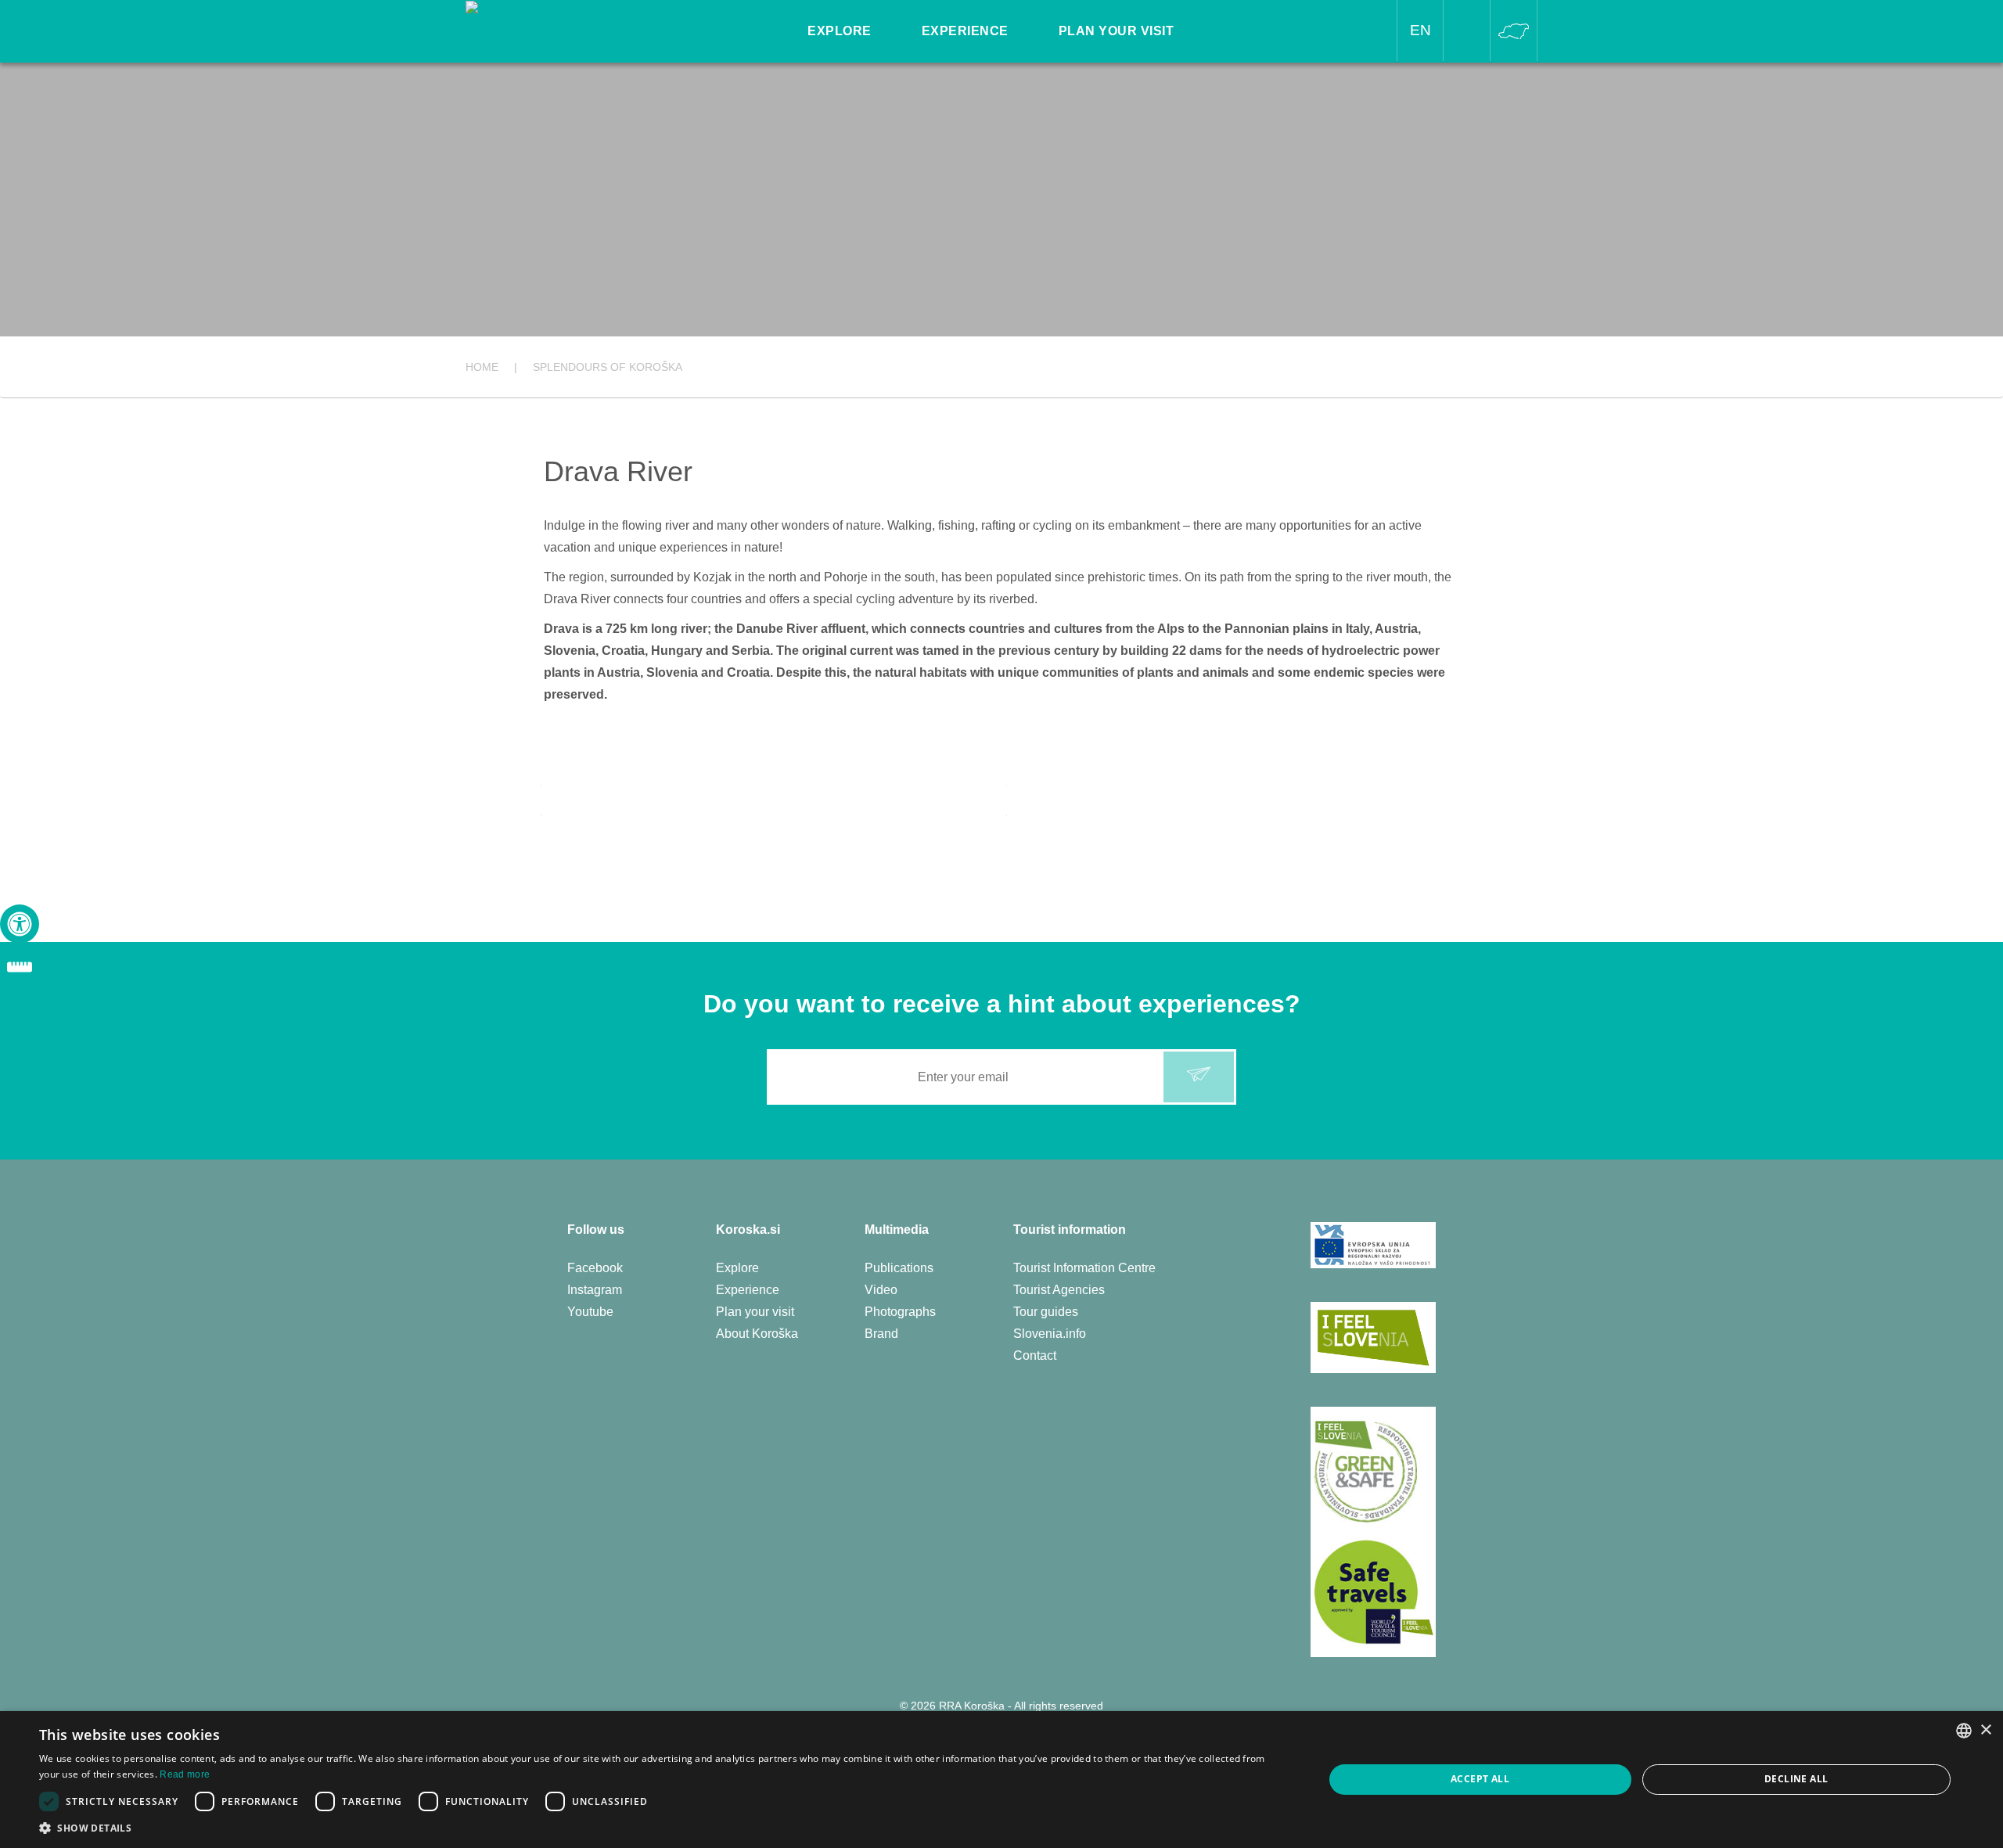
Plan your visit (755, 1312)
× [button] (1985, 1730)
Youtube (590, 1312)
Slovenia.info (1050, 1334)
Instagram (595, 1290)
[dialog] (1001, 1780)
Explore (737, 1268)
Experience (748, 1290)
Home (482, 367)
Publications (899, 1268)
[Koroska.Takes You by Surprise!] (560, 11)
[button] (662, 1828)
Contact (1035, 1355)
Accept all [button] (1480, 1779)
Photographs (900, 1312)
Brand (881, 1334)
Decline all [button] (1796, 1779)
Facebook (595, 1268)
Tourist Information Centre (1084, 1268)
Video (881, 1290)
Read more (185, 1774)
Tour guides (1046, 1312)
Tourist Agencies (1059, 1290)
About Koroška (757, 1334)
